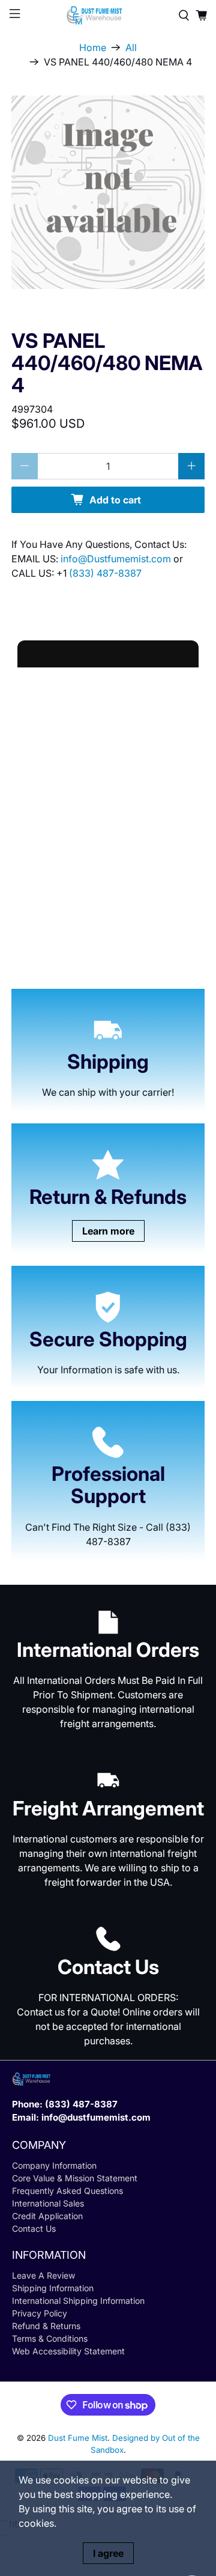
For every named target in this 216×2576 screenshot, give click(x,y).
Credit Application (47, 2216)
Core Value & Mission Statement (75, 2178)
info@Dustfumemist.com (117, 559)
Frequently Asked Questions (67, 2191)
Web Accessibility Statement (68, 2351)
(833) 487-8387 (105, 573)
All (131, 47)
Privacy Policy (40, 2313)
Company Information (54, 2165)
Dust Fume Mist (78, 2438)
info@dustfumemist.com (96, 2117)
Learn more (108, 1231)
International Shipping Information (78, 2301)
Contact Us (34, 2228)
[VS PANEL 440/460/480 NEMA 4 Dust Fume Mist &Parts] (108, 192)
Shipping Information (53, 2288)
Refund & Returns (46, 2326)
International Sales (48, 2203)
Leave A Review (43, 2275)
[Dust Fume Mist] (108, 15)
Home (93, 47)
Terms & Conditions (50, 2338)
